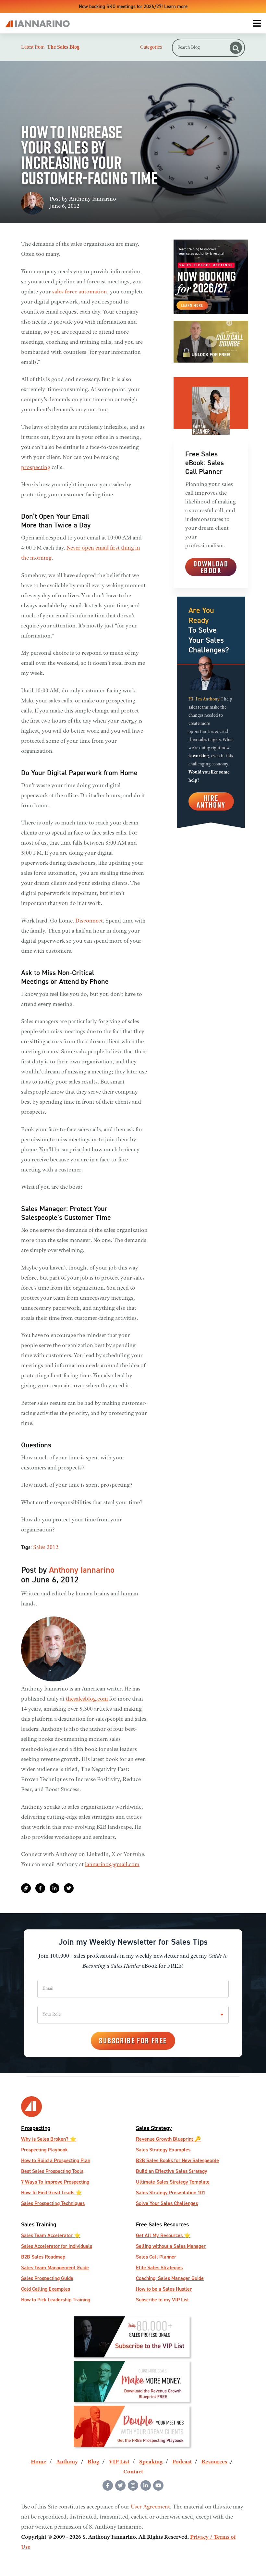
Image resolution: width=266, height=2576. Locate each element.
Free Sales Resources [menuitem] (162, 2224)
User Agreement (150, 2507)
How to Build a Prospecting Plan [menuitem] (56, 2160)
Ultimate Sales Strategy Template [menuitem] (173, 2182)
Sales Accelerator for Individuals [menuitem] (57, 2246)
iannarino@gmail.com (112, 1865)
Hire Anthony (211, 801)
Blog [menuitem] (93, 2462)
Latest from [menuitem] (50, 47)
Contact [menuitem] (133, 2472)
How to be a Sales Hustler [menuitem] (164, 2289)
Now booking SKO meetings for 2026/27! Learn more (133, 6)
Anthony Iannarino (93, 199)
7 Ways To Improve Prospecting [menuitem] (55, 2182)
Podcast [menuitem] (182, 2462)
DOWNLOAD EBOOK (211, 567)
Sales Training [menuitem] (39, 2224)
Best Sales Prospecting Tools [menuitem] (52, 2171)
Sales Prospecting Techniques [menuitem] (53, 2203)
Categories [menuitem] (151, 47)
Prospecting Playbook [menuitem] (44, 2150)
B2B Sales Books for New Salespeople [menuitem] (177, 2160)
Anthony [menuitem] (67, 2462)
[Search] (236, 48)
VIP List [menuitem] (119, 2462)
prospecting (36, 468)
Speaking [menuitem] (151, 2462)
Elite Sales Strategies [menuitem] (159, 2267)
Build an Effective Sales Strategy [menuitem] (172, 2171)
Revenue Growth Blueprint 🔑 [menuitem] (168, 2139)
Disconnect (89, 921)
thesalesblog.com (87, 1699)
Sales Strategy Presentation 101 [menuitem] (171, 2192)
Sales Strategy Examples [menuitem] (163, 2150)
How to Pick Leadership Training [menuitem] (56, 2300)
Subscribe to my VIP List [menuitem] (162, 2300)
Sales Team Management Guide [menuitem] (55, 2267)
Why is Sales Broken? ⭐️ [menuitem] (49, 2139)
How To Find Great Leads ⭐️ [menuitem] (52, 2192)
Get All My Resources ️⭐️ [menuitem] (163, 2235)
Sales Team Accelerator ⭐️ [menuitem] (51, 2235)
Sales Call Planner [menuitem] (156, 2257)
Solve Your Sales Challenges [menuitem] (167, 2203)
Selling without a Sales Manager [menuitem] (171, 2246)
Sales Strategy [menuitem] (154, 2128)
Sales (39, 1548)
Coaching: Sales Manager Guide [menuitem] (170, 2278)
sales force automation (80, 292)
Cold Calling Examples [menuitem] (46, 2289)
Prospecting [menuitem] (36, 2128)
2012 (53, 1548)
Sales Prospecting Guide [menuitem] (47, 2278)
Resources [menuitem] (214, 2462)
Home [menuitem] (39, 2462)
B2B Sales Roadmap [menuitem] (43, 2257)
